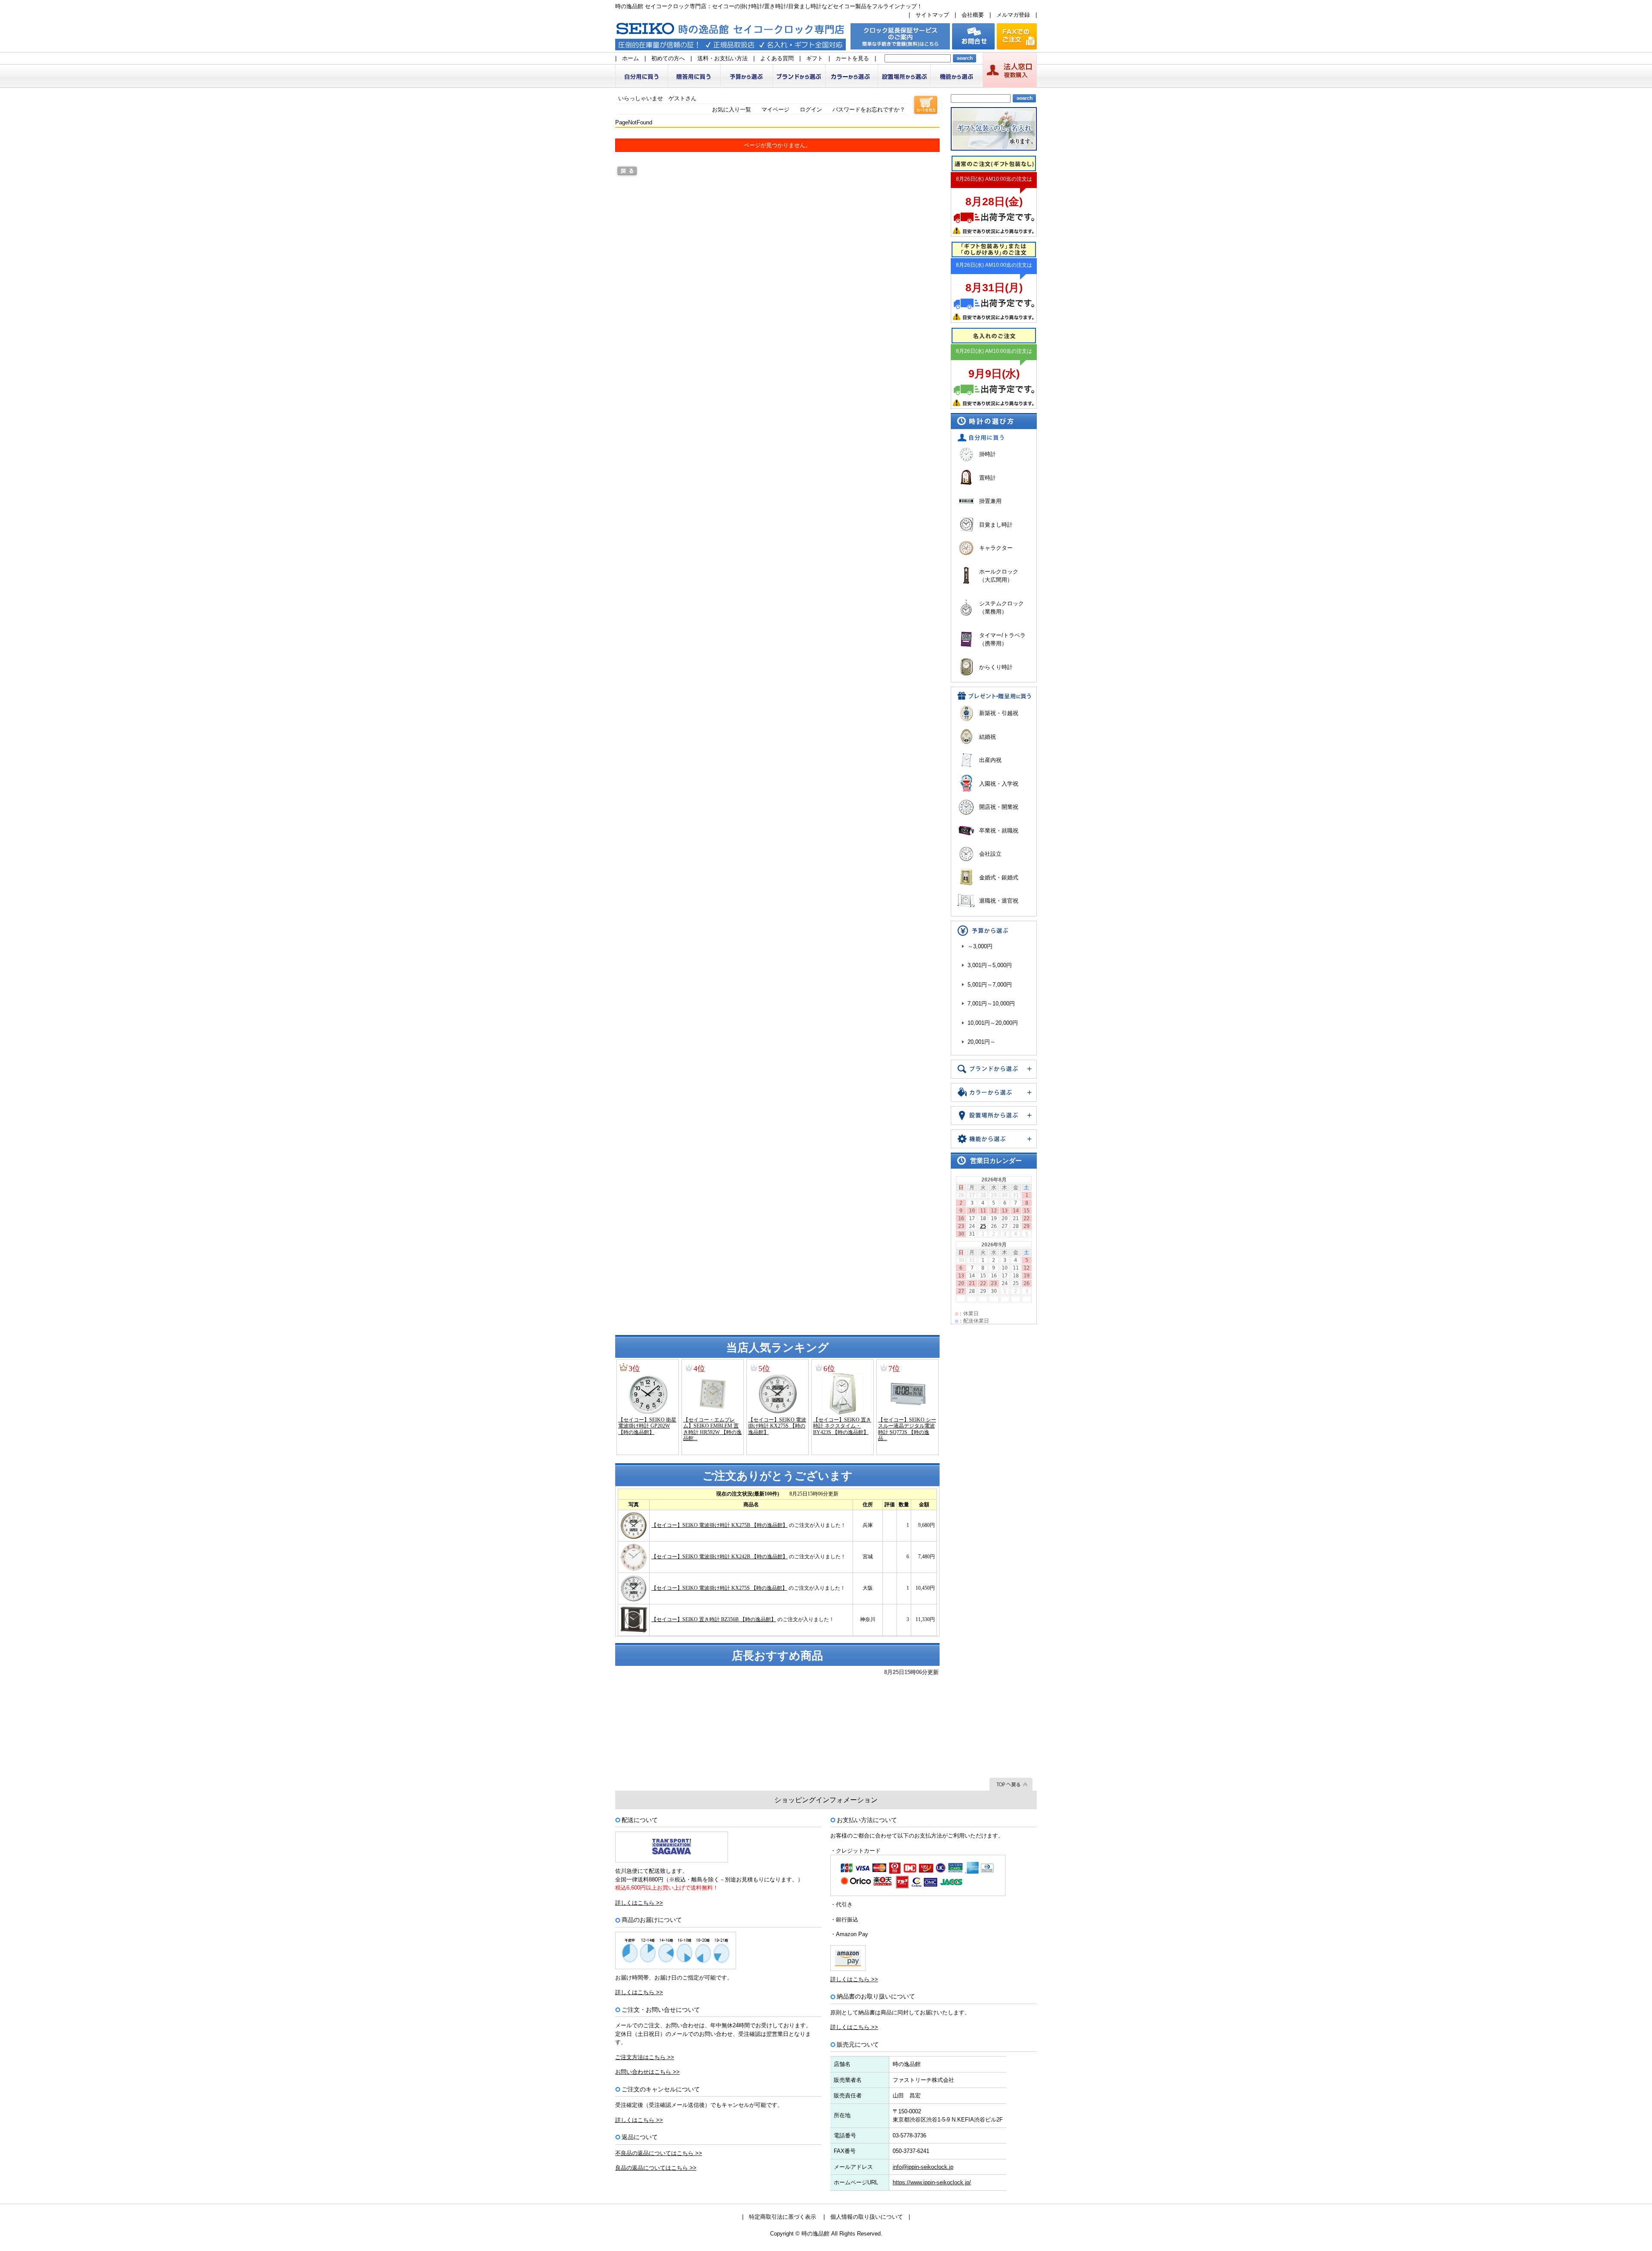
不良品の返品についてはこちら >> (659, 2153)
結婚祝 (988, 737)
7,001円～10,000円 (991, 1004)
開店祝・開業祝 (999, 807)
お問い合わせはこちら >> (647, 2072)
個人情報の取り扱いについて (867, 2217)
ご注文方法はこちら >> (645, 2057)
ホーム (630, 58)
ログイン (811, 109)
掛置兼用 (990, 501)
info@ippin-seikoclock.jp (923, 2167)
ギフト (815, 58)
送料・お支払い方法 (723, 58)
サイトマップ (932, 15)
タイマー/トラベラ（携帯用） (1002, 640)
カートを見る (852, 58)
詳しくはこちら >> (639, 1903)
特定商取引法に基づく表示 (783, 2217)
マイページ (775, 109)
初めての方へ (668, 58)
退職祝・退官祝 (999, 901)
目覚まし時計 (996, 525)
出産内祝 (990, 760)
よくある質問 (777, 58)
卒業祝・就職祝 (999, 831)
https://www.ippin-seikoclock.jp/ (932, 2182)
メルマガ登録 (1013, 15)
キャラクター (996, 548)
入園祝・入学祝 (999, 784)
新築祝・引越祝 (999, 713)
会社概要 (973, 15)
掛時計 (988, 454)
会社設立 (990, 854)
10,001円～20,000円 (993, 1023)
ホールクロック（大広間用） (999, 576)
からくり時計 (996, 667)
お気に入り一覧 (732, 109)
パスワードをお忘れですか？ (869, 109)
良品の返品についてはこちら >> (656, 2168)
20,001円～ (982, 1042)
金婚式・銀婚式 (999, 877)
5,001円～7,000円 (990, 985)
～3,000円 (980, 946)
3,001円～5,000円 (990, 965)
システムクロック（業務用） (1002, 608)
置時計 (988, 478)
